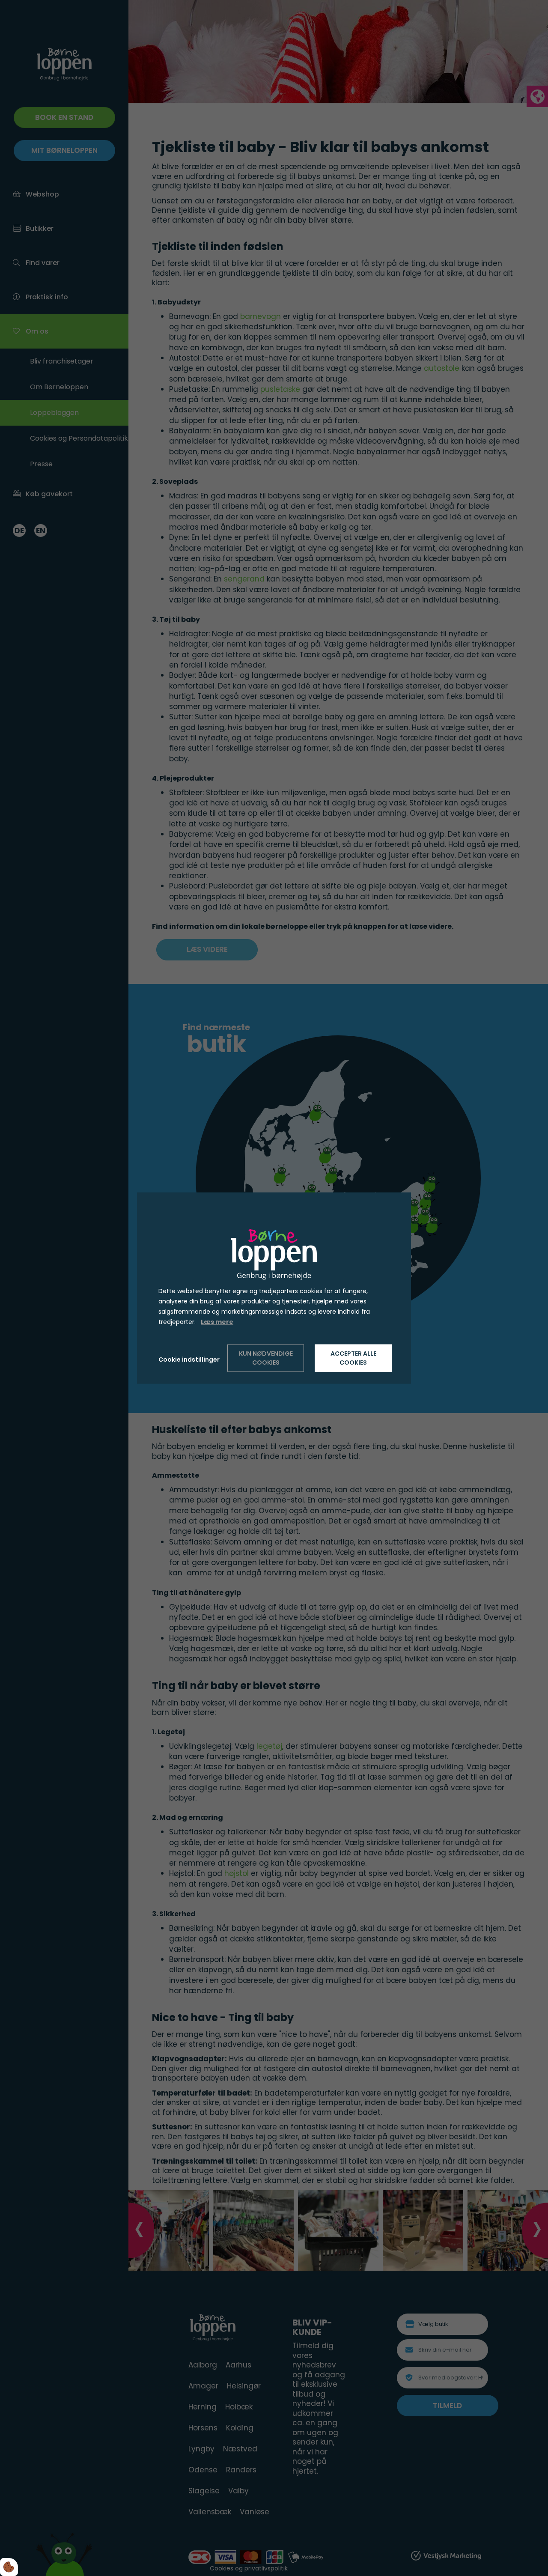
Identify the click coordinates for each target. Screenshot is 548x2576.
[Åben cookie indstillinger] (9, 2567)
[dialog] (274, 1288)
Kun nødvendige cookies (266, 1358)
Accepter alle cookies (353, 1358)
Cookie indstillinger (189, 1359)
